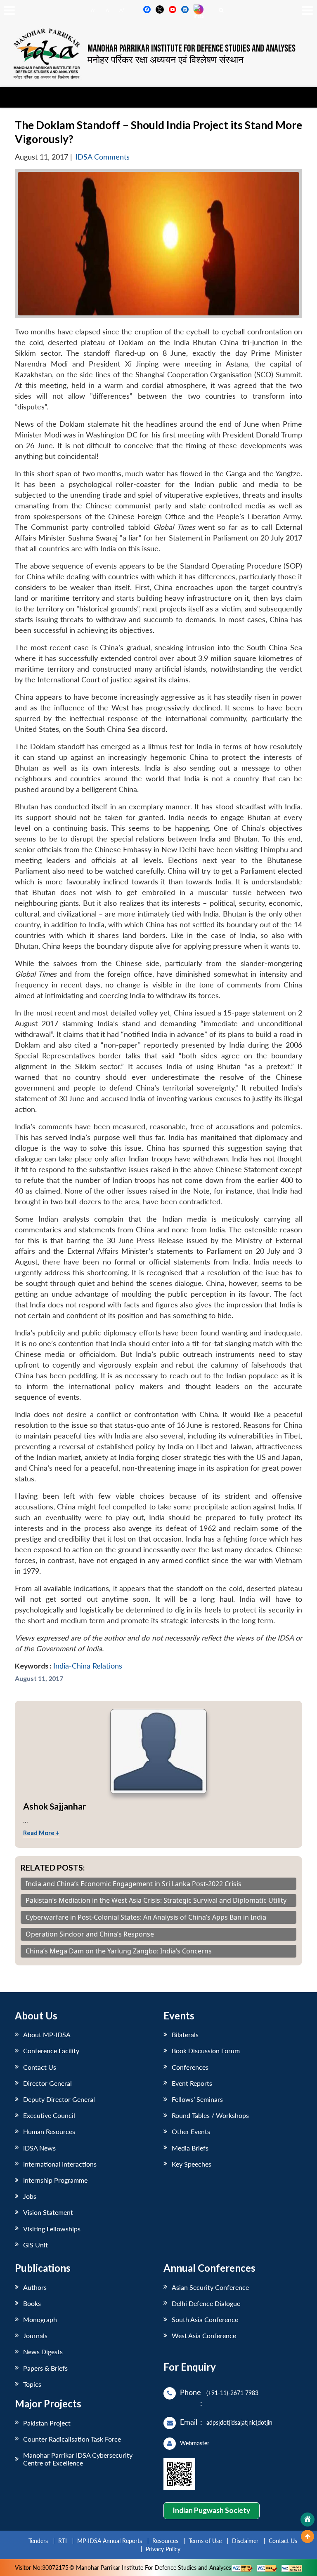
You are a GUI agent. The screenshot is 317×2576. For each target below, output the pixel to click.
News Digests (43, 2352)
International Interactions (60, 2164)
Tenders (38, 2541)
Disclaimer (245, 2541)
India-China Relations (88, 1666)
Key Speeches (192, 2164)
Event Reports (192, 2083)
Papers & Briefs (45, 2368)
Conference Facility (51, 2051)
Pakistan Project (47, 2423)
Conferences (190, 2067)
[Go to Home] (308, 2520)
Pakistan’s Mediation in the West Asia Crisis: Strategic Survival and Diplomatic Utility (156, 1900)
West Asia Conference (204, 2335)
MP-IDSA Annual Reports (110, 2541)
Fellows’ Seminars (197, 2099)
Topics (32, 2384)
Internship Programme (55, 2180)
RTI (63, 2541)
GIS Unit (35, 2245)
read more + (41, 1833)
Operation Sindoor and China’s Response (90, 1934)
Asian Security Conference (210, 2287)
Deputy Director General (59, 2099)
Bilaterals (185, 2034)
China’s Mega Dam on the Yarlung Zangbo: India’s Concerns (119, 1951)
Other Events (191, 2131)
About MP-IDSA (47, 2034)
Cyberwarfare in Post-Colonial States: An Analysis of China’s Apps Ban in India (146, 1917)
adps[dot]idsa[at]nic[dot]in (239, 2422)
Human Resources (49, 2131)
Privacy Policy (163, 2549)
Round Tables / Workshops (210, 2115)
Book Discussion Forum (206, 2051)
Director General (47, 2083)
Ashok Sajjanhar (54, 1806)
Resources (165, 2541)
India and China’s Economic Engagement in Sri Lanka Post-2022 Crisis (134, 1884)
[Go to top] (308, 2536)
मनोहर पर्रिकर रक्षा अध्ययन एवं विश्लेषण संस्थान (166, 59)
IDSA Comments (103, 157)
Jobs (30, 2196)
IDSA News (39, 2148)
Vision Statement (48, 2212)
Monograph (40, 2319)
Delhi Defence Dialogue (206, 2303)
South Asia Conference (205, 2319)
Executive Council (49, 2115)
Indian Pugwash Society (211, 2510)
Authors (35, 2287)
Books (32, 2303)
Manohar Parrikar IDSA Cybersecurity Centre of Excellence (78, 2459)
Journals (35, 2335)
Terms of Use (205, 2541)
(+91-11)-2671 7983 (232, 2393)
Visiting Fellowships (52, 2229)
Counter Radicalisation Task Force (72, 2439)
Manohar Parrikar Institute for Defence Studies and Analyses (192, 49)
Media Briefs (190, 2148)
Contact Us (40, 2067)
